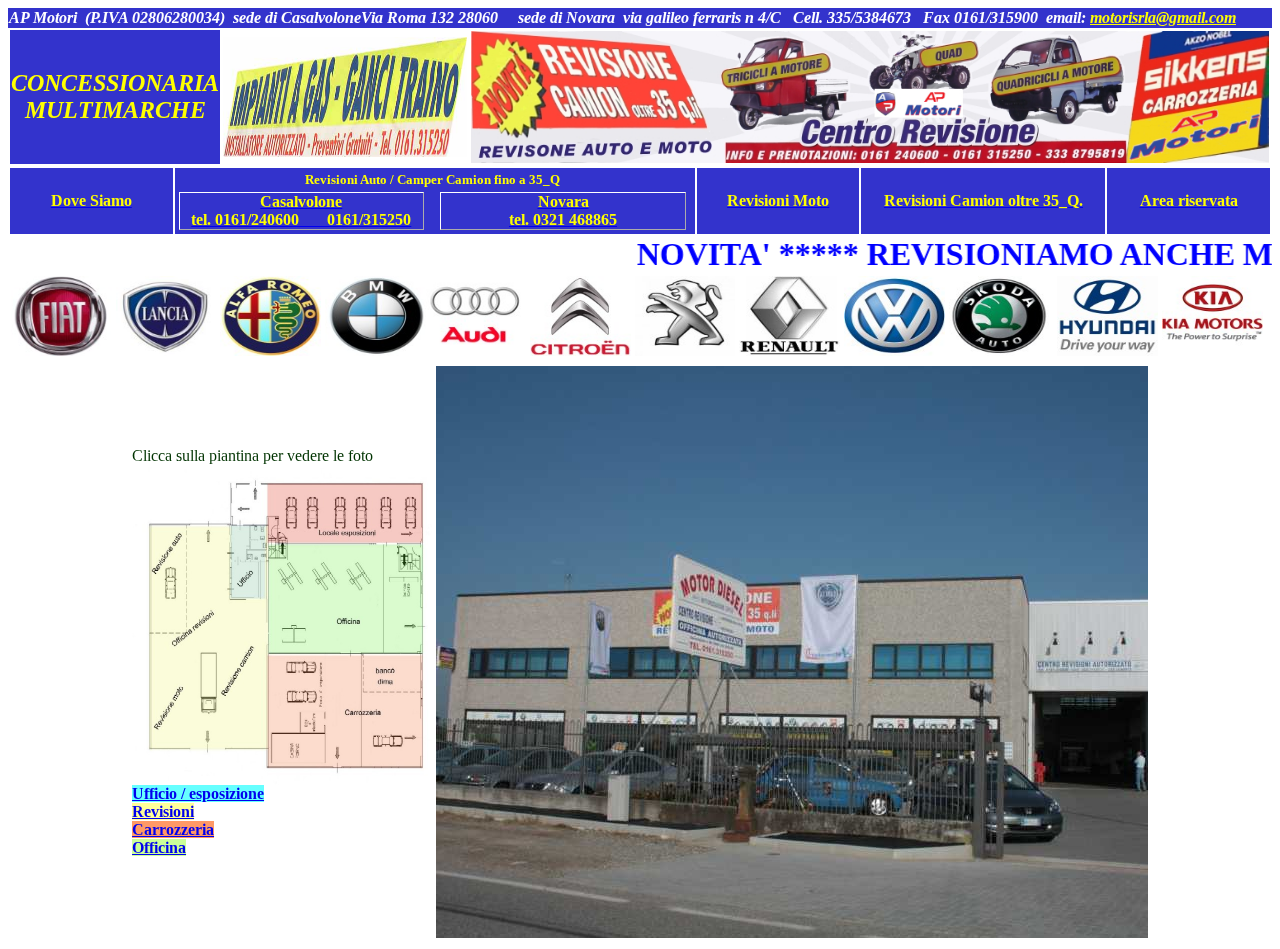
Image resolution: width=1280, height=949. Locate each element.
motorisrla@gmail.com (1163, 17)
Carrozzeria (173, 829)
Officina (159, 847)
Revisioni (163, 811)
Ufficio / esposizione (198, 793)
